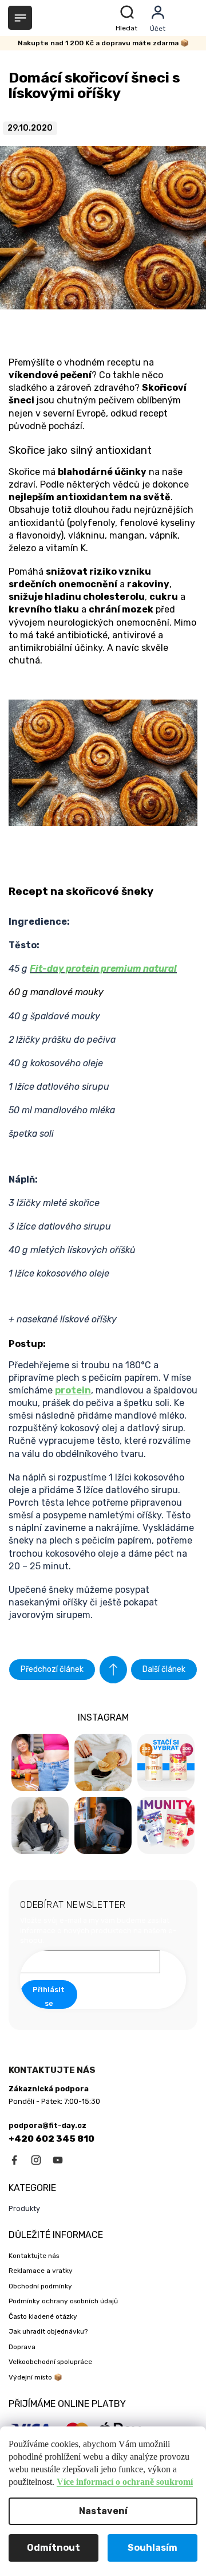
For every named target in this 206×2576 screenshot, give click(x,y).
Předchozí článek (52, 1669)
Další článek (164, 1669)
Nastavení (103, 2511)
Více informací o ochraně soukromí (125, 2482)
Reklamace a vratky (41, 2271)
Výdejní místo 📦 (35, 2377)
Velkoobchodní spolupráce (50, 2362)
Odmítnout (54, 2548)
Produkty (24, 2208)
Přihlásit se (49, 1996)
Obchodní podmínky (40, 2286)
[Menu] (20, 18)
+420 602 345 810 (51, 2139)
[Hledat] (128, 18)
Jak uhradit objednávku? (48, 2331)
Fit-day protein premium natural (103, 969)
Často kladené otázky (43, 2316)
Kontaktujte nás (34, 2256)
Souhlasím (152, 2548)
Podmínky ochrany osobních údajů (63, 2301)
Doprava (22, 2347)
